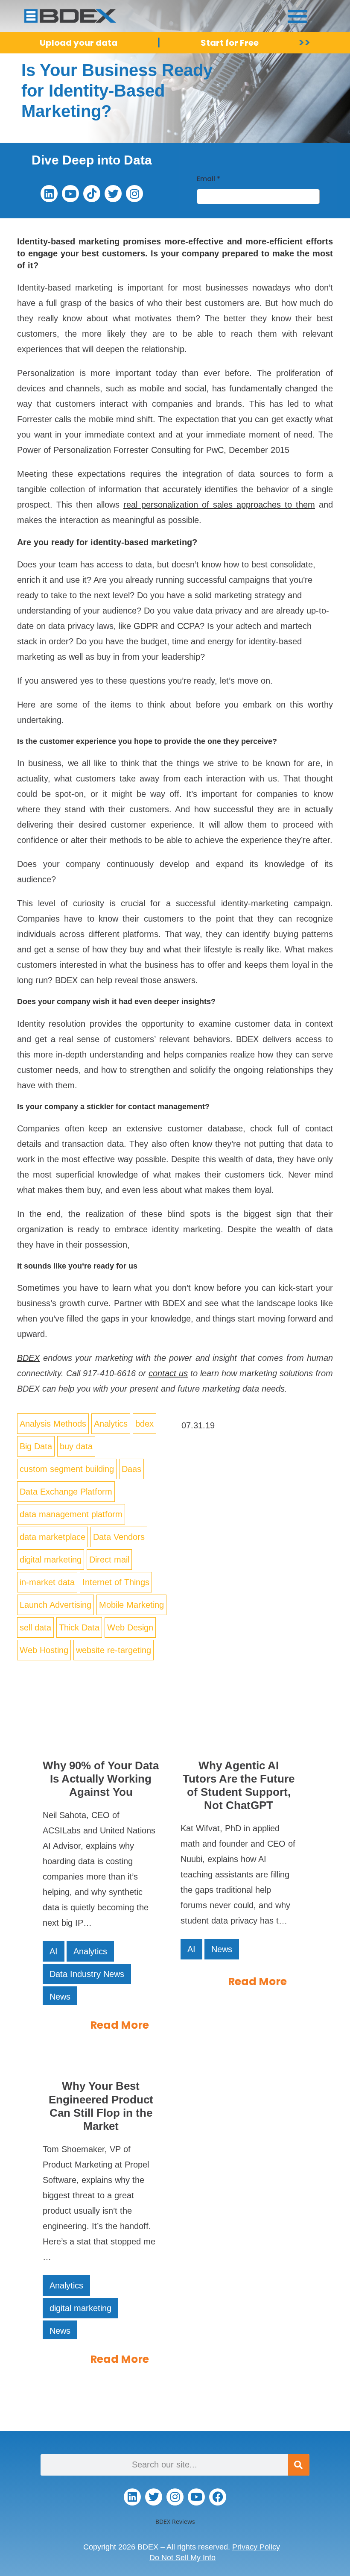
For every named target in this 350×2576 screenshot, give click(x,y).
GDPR (146, 626)
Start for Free (230, 43)
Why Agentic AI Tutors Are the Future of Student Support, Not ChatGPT (239, 1786)
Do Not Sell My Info (182, 2558)
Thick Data (79, 1627)
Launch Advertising (55, 1605)
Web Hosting (44, 1650)
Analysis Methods (53, 1424)
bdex (144, 1424)
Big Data (36, 1446)
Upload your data (79, 43)
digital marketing (51, 1560)
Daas (131, 1469)
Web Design (130, 1627)
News (60, 1997)
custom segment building (67, 1469)
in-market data (47, 1582)
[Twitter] (113, 194)
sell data (35, 1627)
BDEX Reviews (175, 2522)
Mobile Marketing (131, 1605)
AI (54, 1951)
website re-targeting (114, 1650)
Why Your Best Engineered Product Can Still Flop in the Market (101, 2106)
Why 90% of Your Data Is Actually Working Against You (101, 1779)
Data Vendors (119, 1537)
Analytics (111, 1424)
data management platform (71, 1514)
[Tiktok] (92, 194)
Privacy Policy (256, 2547)
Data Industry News (87, 1974)
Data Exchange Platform (66, 1492)
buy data (76, 1446)
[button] (298, 16)
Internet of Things (116, 1582)
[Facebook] (218, 2497)
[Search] (299, 2465)
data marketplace (52, 1537)
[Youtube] (70, 194)
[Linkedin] (49, 194)
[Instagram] (134, 194)
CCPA (188, 626)
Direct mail (109, 1560)
